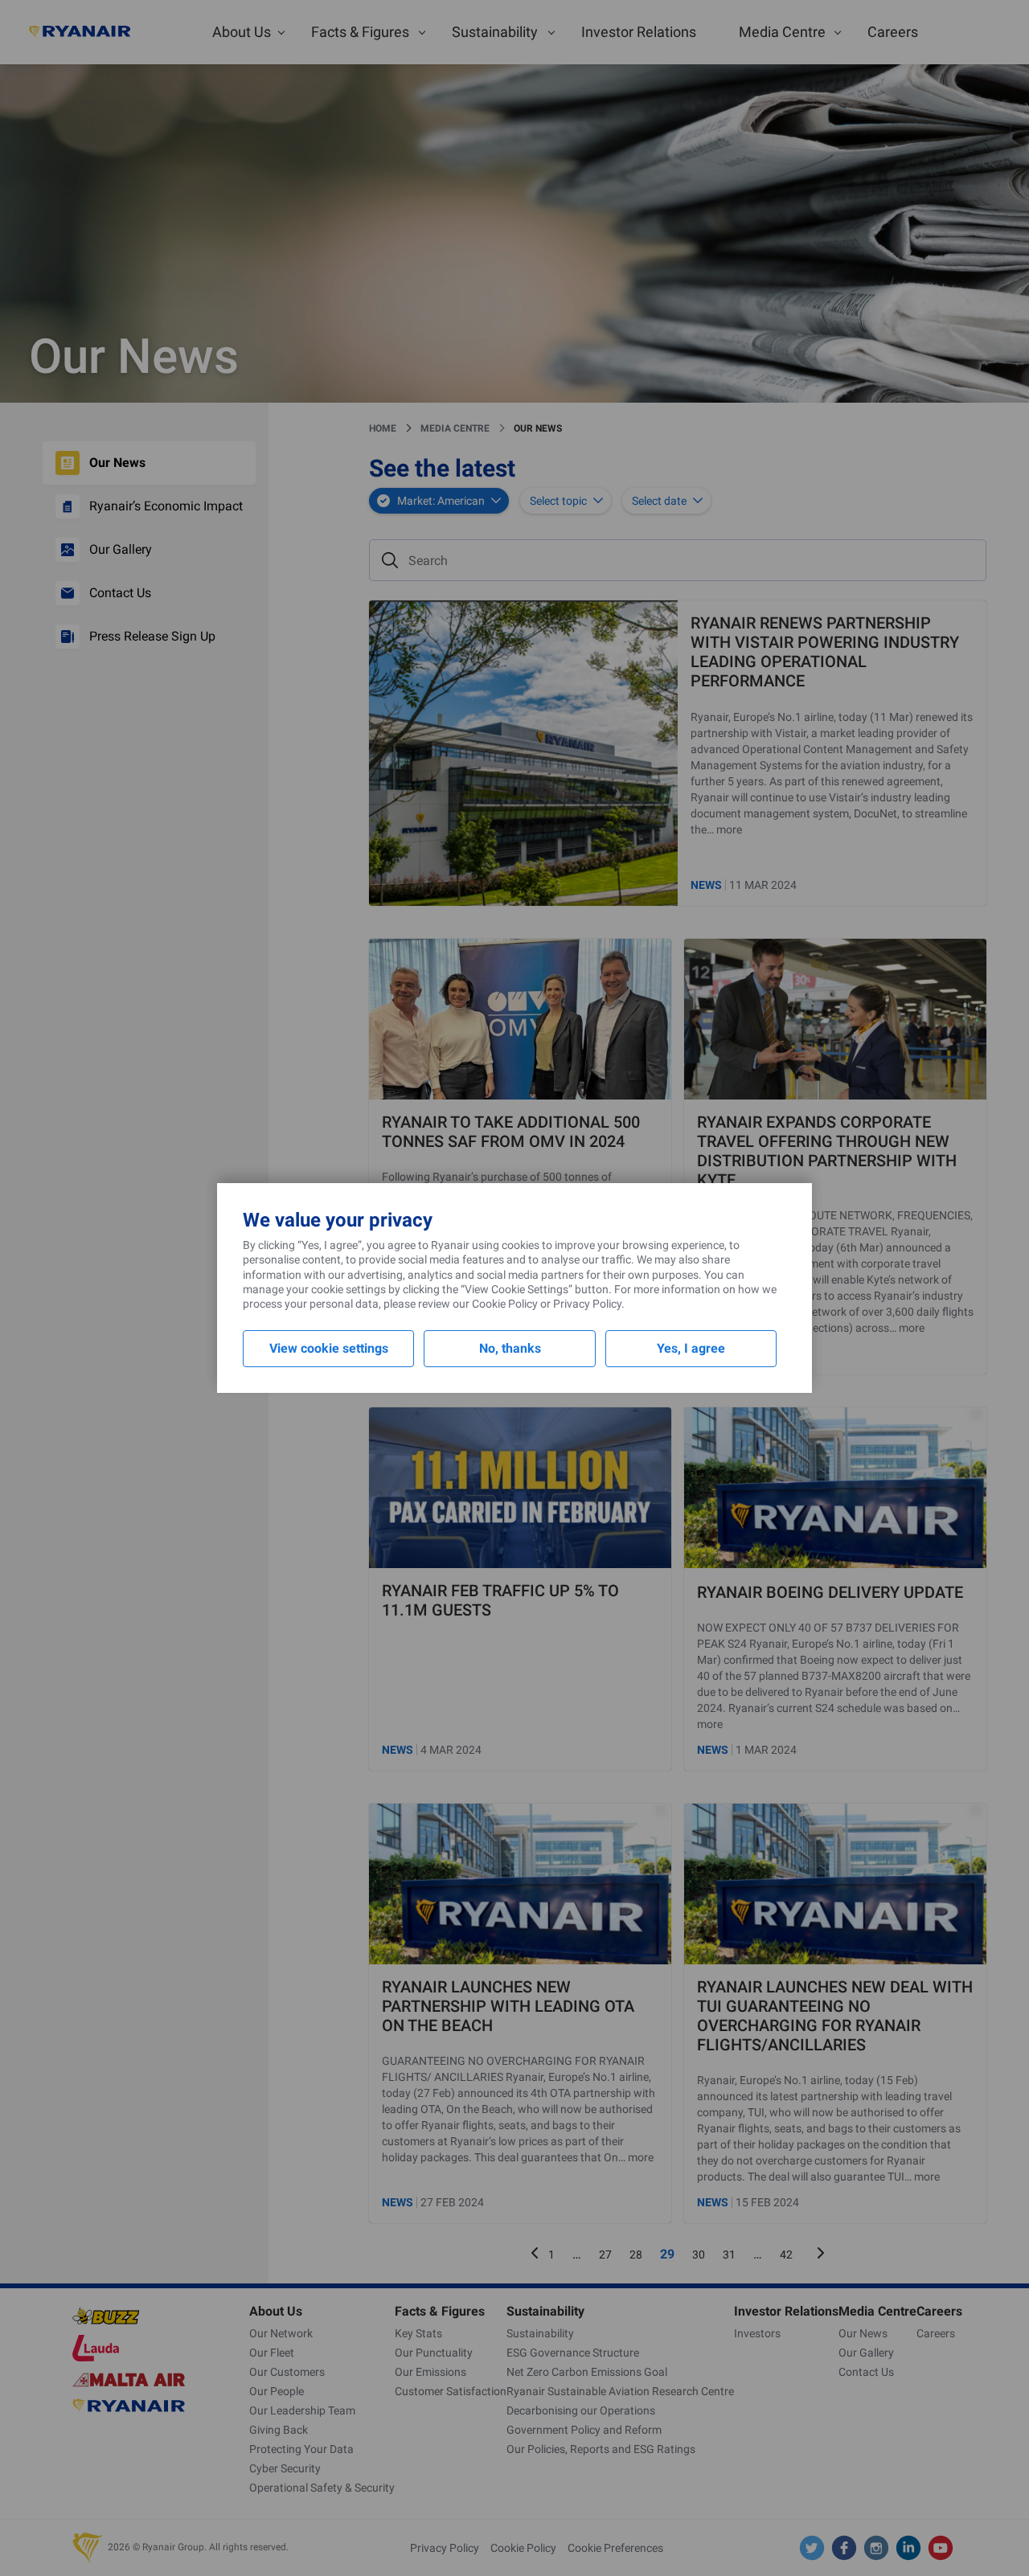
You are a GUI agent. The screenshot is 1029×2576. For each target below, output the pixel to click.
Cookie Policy (505, 1304)
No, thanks (510, 1348)
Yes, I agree (691, 1348)
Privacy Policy (587, 1304)
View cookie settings (329, 1348)
